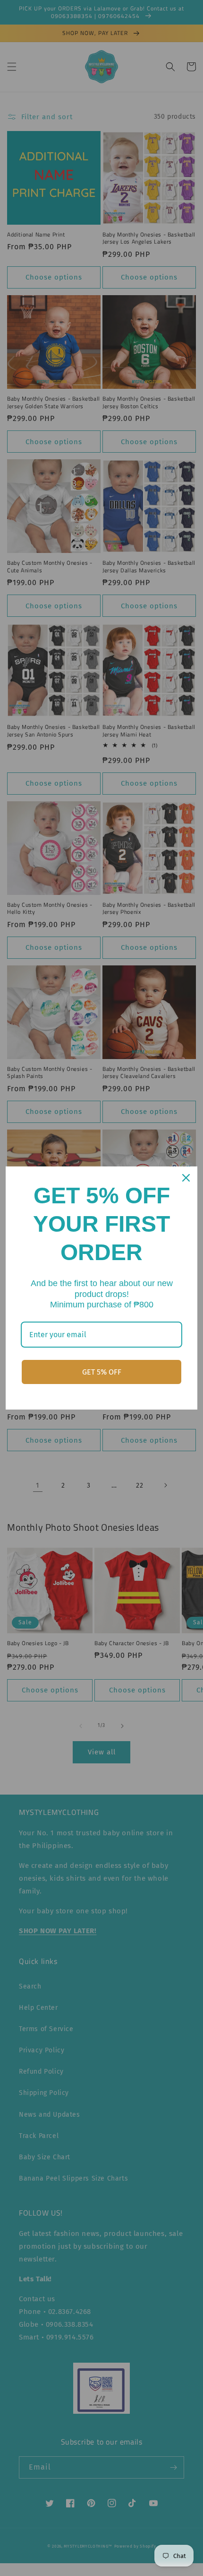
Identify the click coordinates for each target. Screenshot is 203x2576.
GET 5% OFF (102, 1372)
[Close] (186, 1178)
